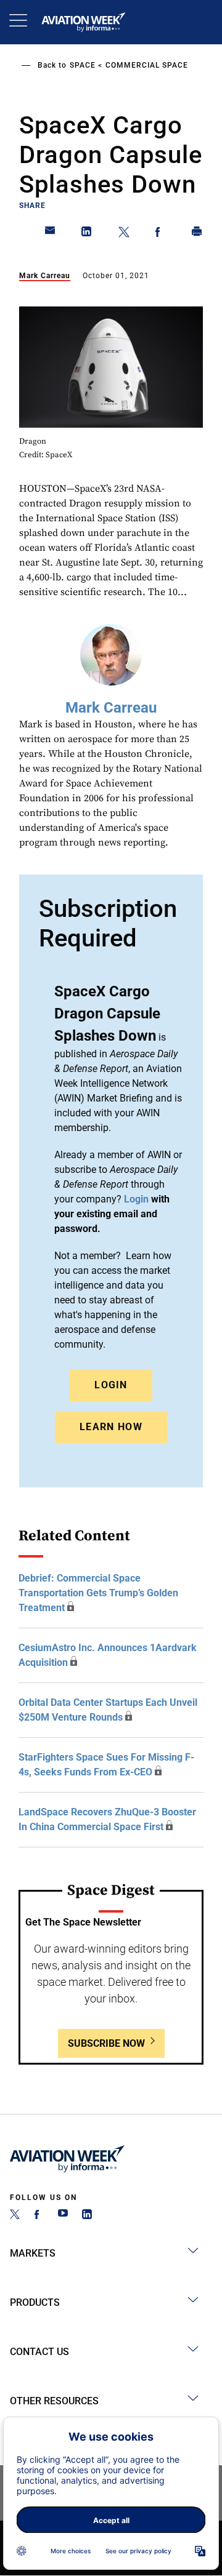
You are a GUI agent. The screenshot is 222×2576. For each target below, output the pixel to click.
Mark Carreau (45, 276)
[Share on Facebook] (160, 234)
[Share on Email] (51, 234)
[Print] (197, 234)
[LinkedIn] (87, 2216)
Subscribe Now (106, 2043)
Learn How (111, 1427)
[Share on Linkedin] (87, 234)
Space (83, 65)
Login (111, 1385)
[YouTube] (63, 2216)
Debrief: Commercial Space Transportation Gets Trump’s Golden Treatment (98, 1593)
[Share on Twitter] (124, 234)
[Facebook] (39, 2216)
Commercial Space (147, 65)
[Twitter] (15, 2216)
